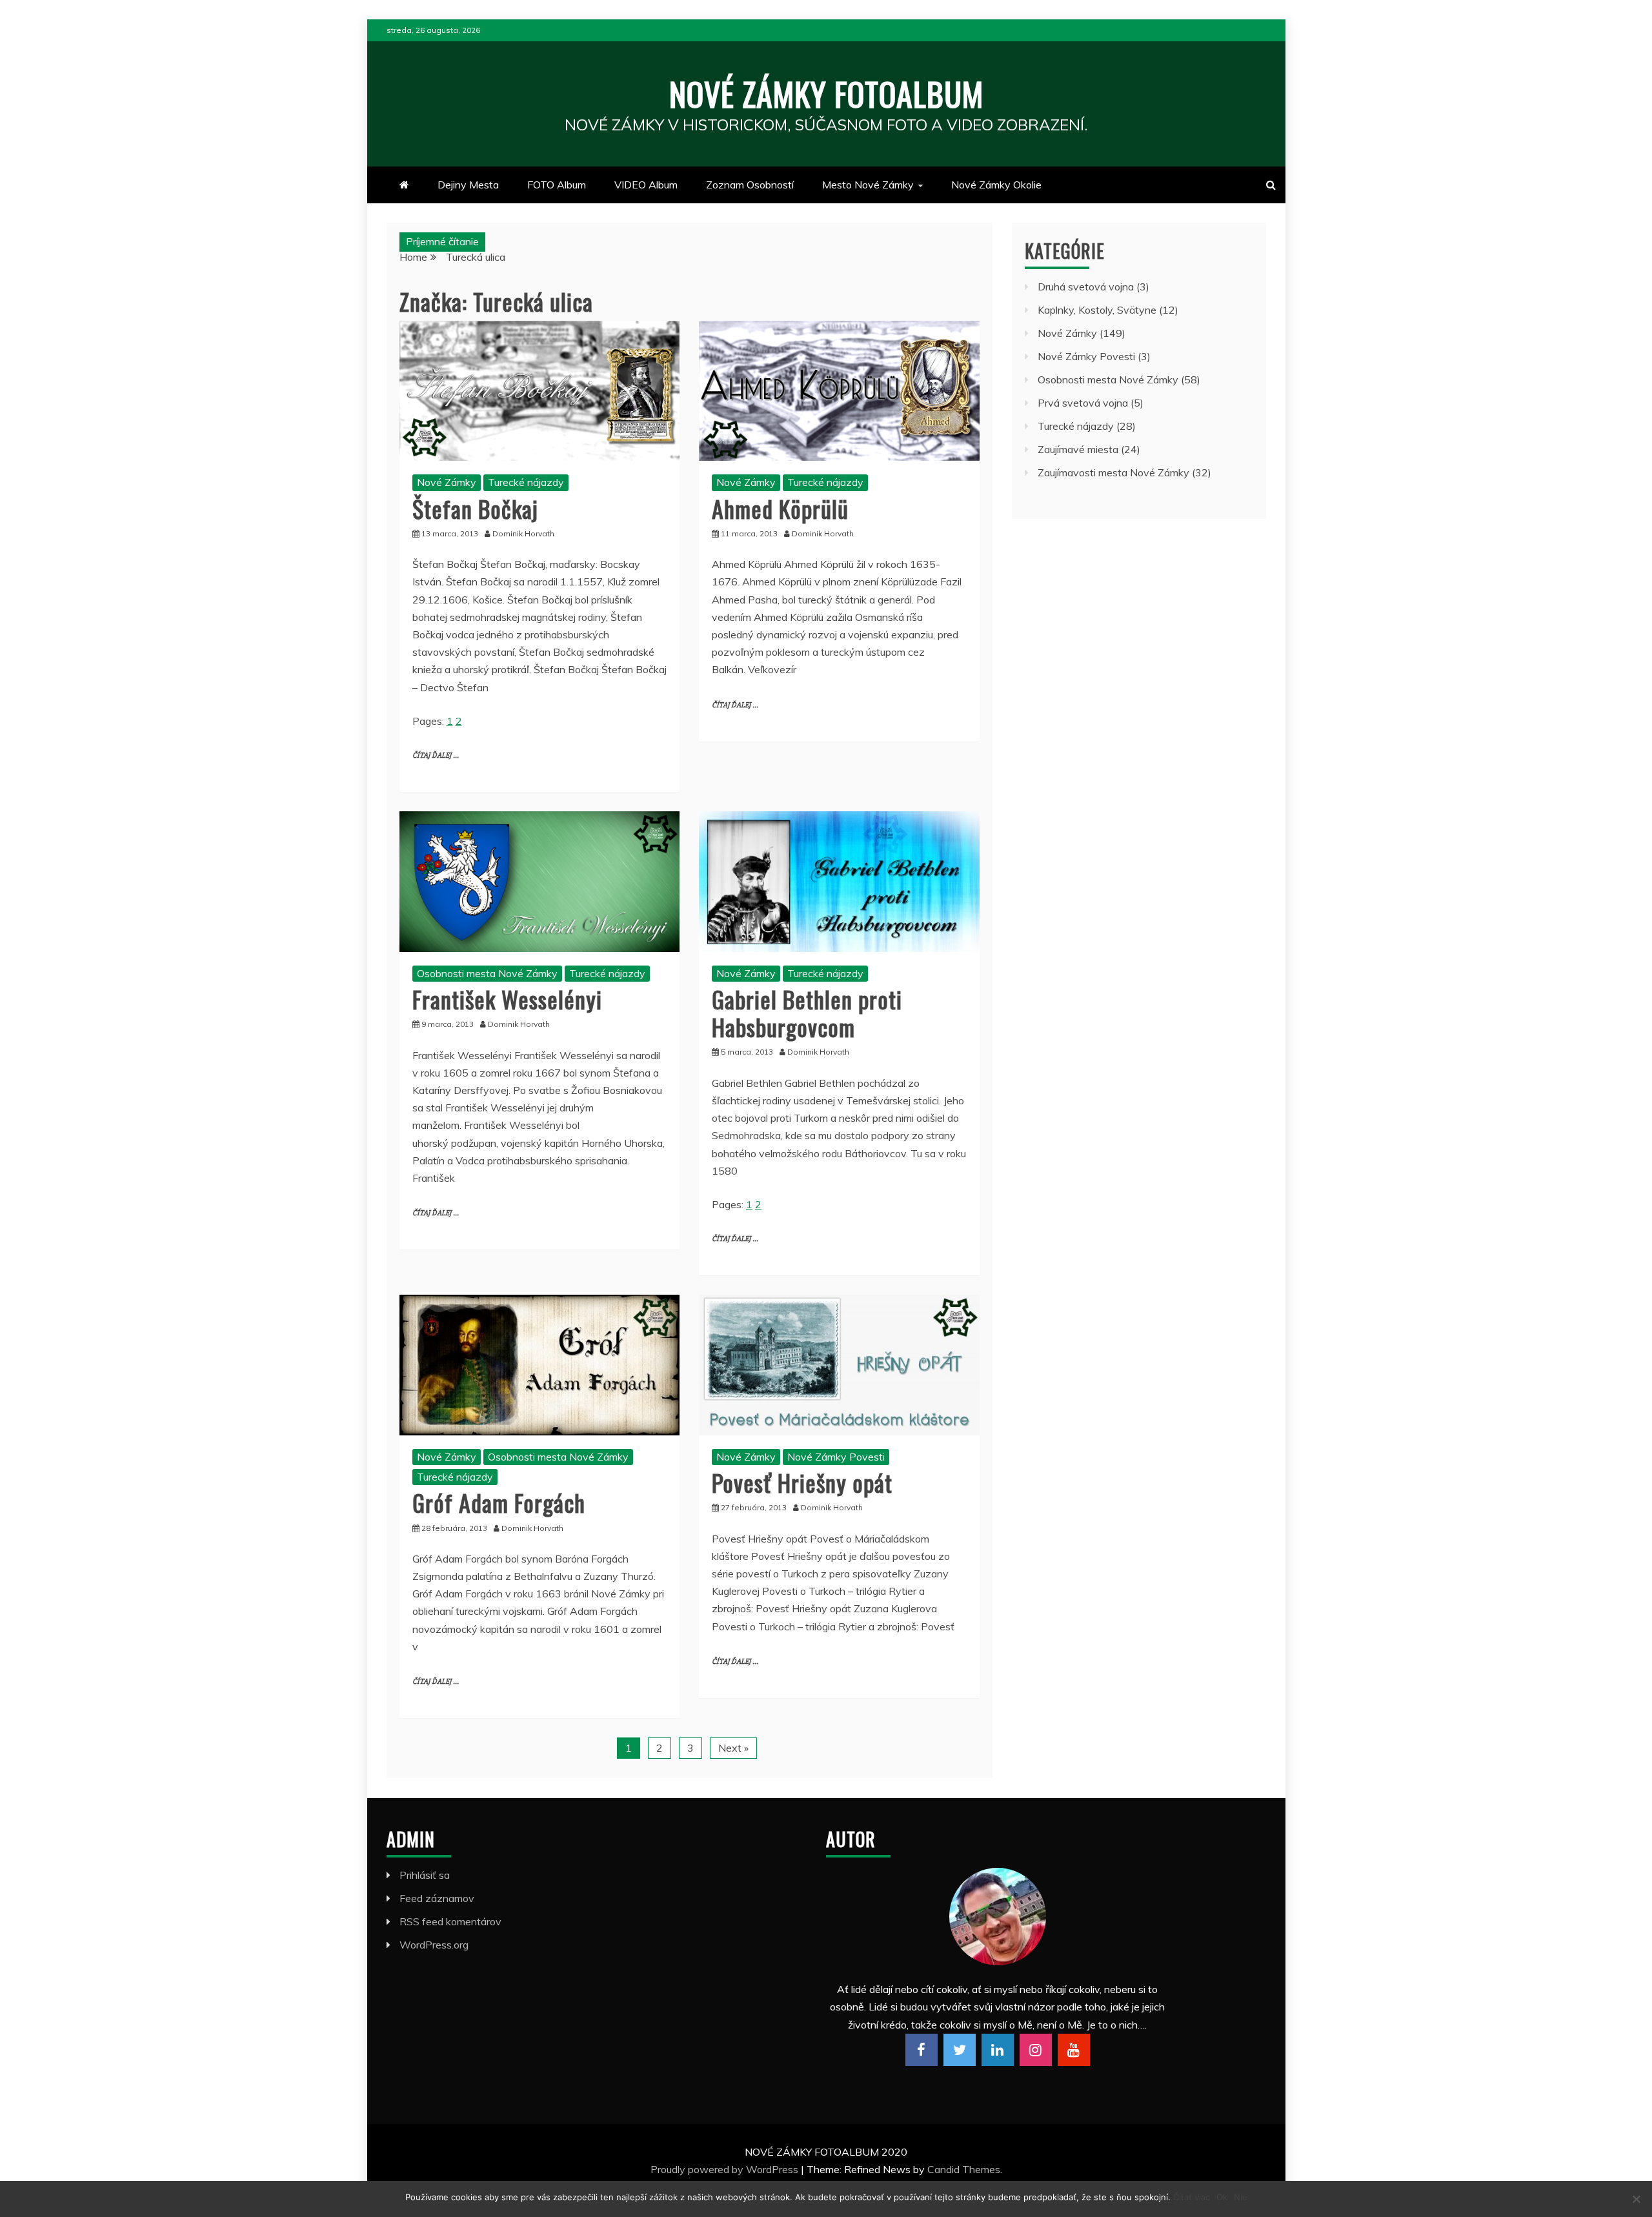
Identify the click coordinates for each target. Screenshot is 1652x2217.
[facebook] (922, 2050)
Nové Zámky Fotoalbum (826, 93)
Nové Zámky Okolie (996, 185)
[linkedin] (998, 2050)
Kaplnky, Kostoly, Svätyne (1097, 310)
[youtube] (1074, 2050)
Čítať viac (1192, 2197)
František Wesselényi (507, 999)
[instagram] (1036, 2050)
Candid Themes (964, 2169)
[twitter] (960, 2050)
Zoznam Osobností (750, 185)
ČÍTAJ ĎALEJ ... (436, 755)
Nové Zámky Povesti (836, 1457)
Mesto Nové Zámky (868, 185)
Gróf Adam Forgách (499, 1502)
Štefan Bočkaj (475, 508)
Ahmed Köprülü (780, 508)
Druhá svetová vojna (1086, 287)
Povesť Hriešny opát (802, 1482)
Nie (1241, 2197)
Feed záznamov (437, 1898)
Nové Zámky (447, 482)
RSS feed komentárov (450, 1921)
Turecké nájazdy (526, 482)
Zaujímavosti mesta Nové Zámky (1113, 472)
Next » (733, 1748)
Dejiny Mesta (468, 185)
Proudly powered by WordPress (726, 2169)
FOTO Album (557, 185)
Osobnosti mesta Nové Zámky (487, 973)
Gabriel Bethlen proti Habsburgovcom (807, 1013)
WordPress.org (434, 1945)
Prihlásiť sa (425, 1875)
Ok (1222, 2197)
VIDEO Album (646, 185)
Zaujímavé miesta (1078, 449)
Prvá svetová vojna (1083, 403)
